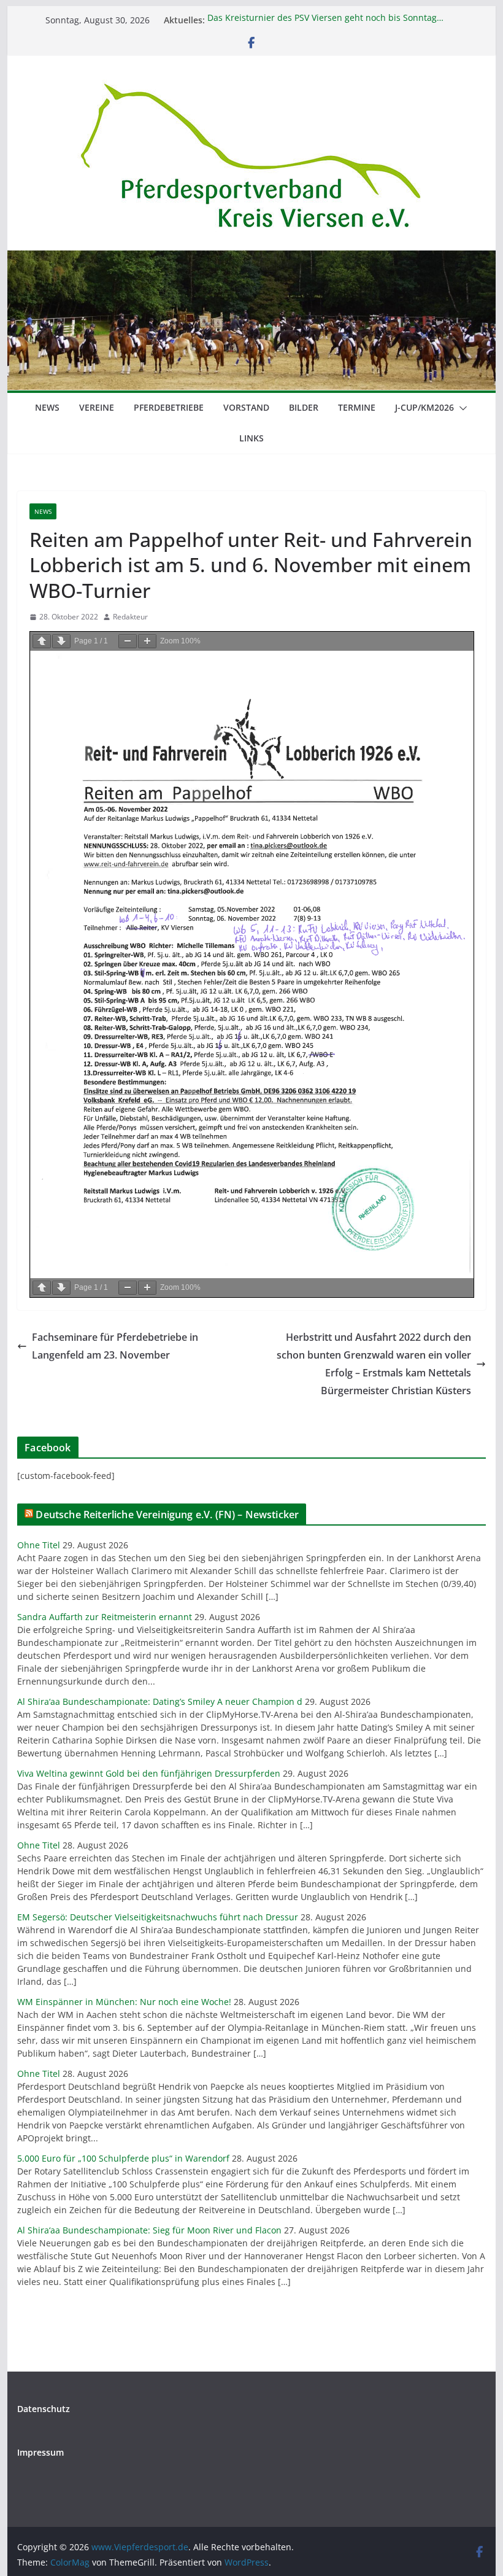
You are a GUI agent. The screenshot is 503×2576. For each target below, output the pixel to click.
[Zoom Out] (128, 641)
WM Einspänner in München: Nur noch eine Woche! (124, 2002)
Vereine (97, 407)
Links (251, 438)
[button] (461, 408)
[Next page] (61, 641)
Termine (357, 407)
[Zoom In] (147, 641)
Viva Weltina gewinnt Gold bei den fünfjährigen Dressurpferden (149, 1773)
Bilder (304, 407)
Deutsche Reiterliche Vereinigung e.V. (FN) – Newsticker (167, 1515)
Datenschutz (44, 2409)
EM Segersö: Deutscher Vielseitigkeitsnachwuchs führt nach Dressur (158, 1917)
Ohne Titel (39, 1545)
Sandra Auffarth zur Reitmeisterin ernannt (105, 1617)
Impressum (40, 2452)
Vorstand (246, 407)
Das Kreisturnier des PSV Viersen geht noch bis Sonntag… (325, 20)
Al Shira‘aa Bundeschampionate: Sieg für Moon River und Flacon (149, 2230)
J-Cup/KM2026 (424, 407)
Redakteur (130, 617)
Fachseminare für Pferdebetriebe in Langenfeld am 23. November (115, 1346)
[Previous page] (42, 641)
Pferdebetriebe (169, 407)
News (47, 407)
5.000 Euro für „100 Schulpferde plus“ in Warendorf (123, 2158)
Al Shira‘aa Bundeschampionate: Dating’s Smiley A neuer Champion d (160, 1701)
